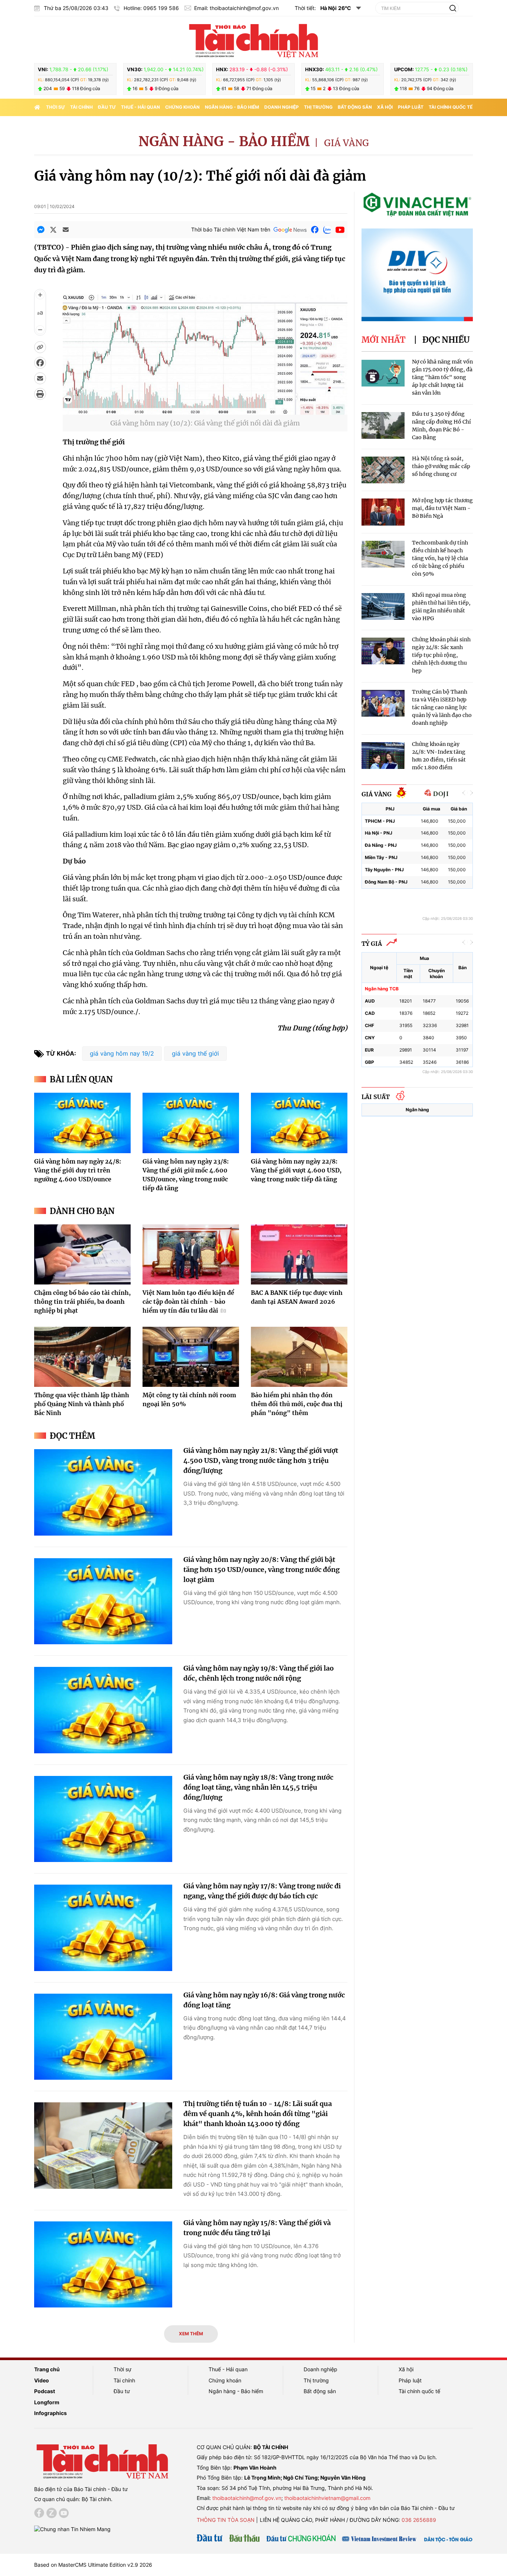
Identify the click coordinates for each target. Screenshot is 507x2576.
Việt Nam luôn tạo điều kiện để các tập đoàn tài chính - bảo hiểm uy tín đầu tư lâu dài (188, 1302)
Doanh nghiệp (282, 107)
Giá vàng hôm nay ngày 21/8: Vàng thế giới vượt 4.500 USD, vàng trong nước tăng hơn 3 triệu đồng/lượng (261, 1460)
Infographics (50, 2413)
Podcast (45, 2391)
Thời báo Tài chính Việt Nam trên (231, 229)
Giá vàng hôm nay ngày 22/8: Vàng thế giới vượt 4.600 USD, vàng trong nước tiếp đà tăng (296, 1170)
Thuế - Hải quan (140, 107)
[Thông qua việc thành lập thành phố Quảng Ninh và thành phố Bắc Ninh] (82, 1357)
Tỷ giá (372, 944)
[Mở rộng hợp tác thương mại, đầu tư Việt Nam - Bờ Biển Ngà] (383, 512)
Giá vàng (346, 143)
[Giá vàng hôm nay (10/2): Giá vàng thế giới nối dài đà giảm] (205, 410)
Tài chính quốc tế (451, 107)
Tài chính (81, 107)
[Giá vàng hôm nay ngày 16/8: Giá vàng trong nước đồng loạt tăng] (103, 2037)
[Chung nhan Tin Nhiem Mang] (72, 2528)
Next (471, 793)
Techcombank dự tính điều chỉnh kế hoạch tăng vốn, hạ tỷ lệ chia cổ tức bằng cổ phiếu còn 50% (440, 558)
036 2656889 (419, 2520)
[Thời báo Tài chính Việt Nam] (253, 40)
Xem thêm (191, 2334)
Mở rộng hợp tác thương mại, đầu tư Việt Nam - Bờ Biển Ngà (442, 508)
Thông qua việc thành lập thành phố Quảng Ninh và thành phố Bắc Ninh (82, 1404)
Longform (47, 2402)
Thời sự (55, 107)
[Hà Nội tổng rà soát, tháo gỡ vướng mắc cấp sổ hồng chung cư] (383, 470)
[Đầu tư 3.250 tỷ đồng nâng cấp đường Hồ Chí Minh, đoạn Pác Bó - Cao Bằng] (383, 426)
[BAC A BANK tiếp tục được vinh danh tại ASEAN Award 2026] (299, 1254)
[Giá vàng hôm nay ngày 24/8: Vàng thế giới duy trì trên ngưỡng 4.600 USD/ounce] (82, 1123)
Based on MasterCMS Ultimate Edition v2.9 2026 (93, 2565)
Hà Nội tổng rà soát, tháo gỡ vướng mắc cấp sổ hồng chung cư (441, 466)
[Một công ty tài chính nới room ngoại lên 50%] (191, 1357)
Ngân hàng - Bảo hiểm (232, 107)
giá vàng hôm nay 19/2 (122, 1053)
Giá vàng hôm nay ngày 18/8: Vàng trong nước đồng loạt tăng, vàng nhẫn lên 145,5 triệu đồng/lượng (258, 1787)
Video (42, 2380)
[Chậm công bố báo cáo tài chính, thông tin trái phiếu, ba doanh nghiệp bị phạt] (82, 1254)
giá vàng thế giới (195, 1053)
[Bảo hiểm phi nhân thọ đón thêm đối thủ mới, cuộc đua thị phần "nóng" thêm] (299, 1357)
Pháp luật (411, 107)
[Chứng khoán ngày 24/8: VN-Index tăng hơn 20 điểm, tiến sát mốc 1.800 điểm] (383, 756)
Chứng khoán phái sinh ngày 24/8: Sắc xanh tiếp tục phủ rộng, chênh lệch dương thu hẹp (441, 655)
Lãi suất (376, 1097)
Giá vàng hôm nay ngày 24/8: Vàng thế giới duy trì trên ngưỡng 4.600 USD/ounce (78, 1170)
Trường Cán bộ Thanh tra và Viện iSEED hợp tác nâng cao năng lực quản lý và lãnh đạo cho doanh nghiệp (442, 707)
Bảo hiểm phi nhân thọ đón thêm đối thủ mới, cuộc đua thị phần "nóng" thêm (297, 1404)
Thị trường (318, 107)
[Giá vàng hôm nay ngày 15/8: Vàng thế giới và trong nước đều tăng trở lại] (103, 2265)
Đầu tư (107, 107)
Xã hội (385, 107)
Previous (464, 793)
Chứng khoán (182, 107)
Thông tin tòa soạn (226, 2520)
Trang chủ (47, 2369)
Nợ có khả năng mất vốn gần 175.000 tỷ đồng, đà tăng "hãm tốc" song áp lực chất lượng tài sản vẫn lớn (442, 377)
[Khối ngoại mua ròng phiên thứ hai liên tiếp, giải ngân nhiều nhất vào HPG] (383, 607)
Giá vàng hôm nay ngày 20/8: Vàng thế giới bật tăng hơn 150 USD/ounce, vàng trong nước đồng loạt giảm (261, 1570)
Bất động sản (355, 107)
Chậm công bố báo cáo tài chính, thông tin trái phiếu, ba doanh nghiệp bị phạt (82, 1302)
